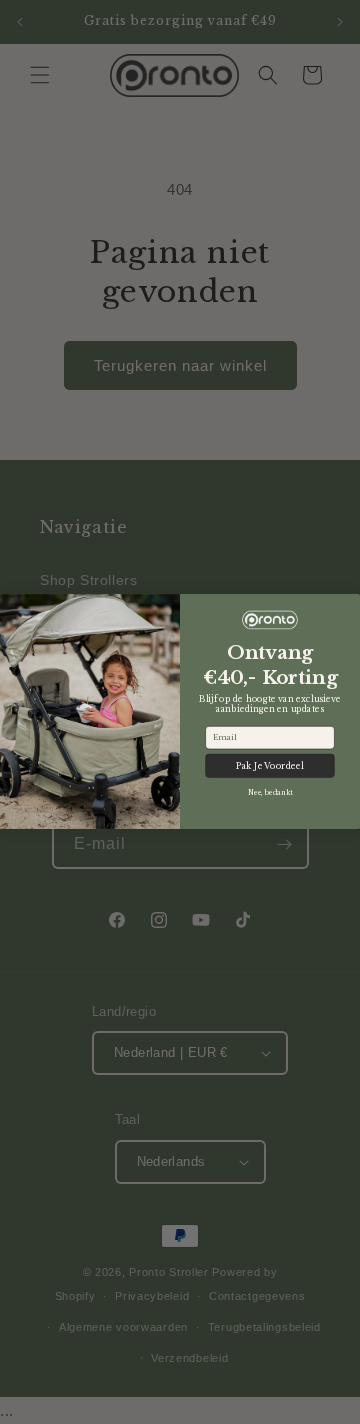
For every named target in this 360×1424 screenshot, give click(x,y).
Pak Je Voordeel (270, 766)
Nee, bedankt (270, 793)
